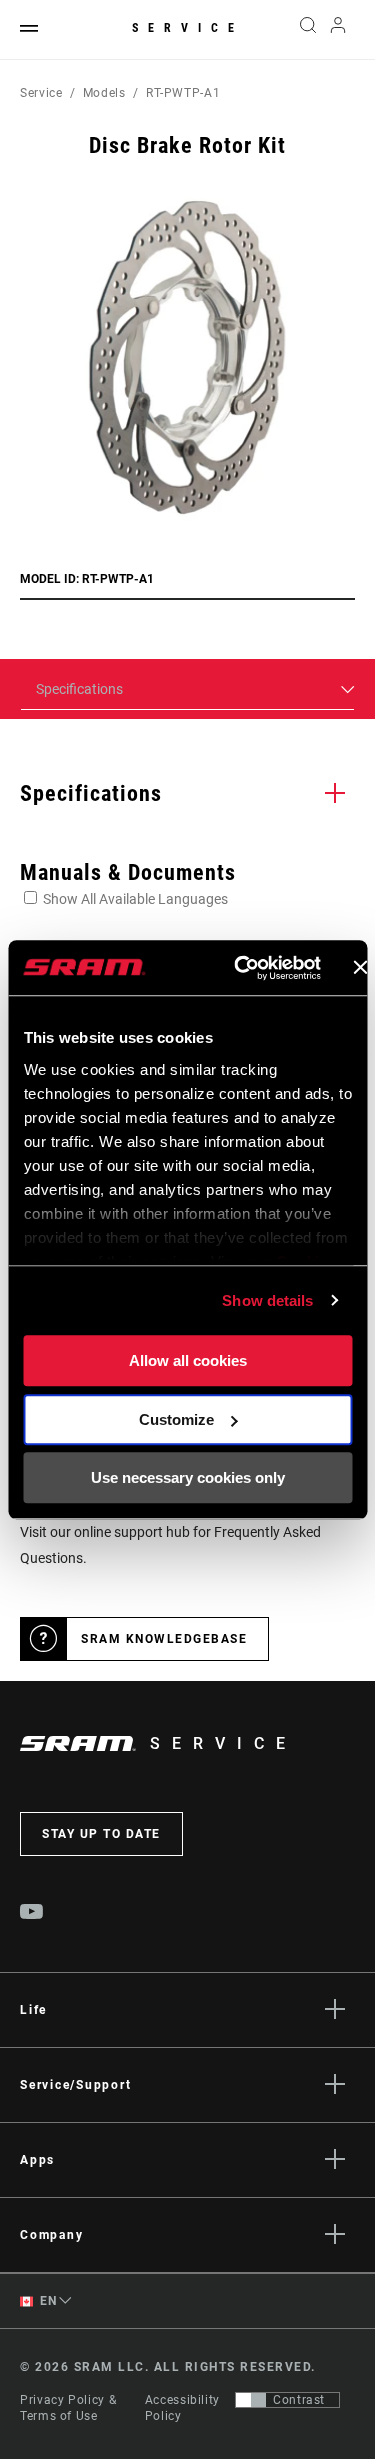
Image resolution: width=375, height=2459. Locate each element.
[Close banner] (360, 968)
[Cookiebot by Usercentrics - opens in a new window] (240, 968)
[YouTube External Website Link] (32, 1914)
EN (47, 2301)
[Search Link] (307, 30)
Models (104, 93)
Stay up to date (101, 1834)
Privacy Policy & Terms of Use (68, 2408)
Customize (176, 1419)
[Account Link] (338, 30)
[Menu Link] (29, 29)
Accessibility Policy (182, 2408)
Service (188, 28)
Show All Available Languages (135, 899)
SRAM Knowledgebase (164, 1639)
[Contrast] (251, 2400)
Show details (267, 1300)
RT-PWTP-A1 (183, 93)
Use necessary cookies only (188, 1477)
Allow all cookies (188, 1360)
